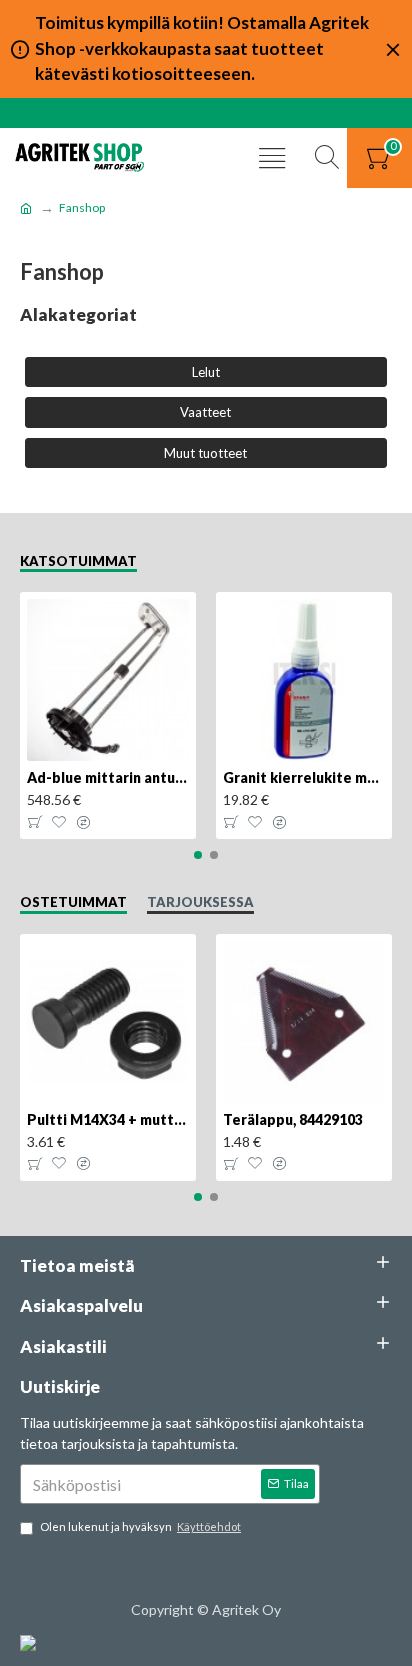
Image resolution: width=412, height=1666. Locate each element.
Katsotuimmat (78, 561)
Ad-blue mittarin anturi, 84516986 (108, 777)
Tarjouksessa (200, 902)
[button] (198, 855)
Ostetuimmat (73, 902)
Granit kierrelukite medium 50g (304, 777)
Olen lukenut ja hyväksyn (140, 1526)
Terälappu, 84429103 (293, 1119)
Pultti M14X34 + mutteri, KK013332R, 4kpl (108, 1119)
